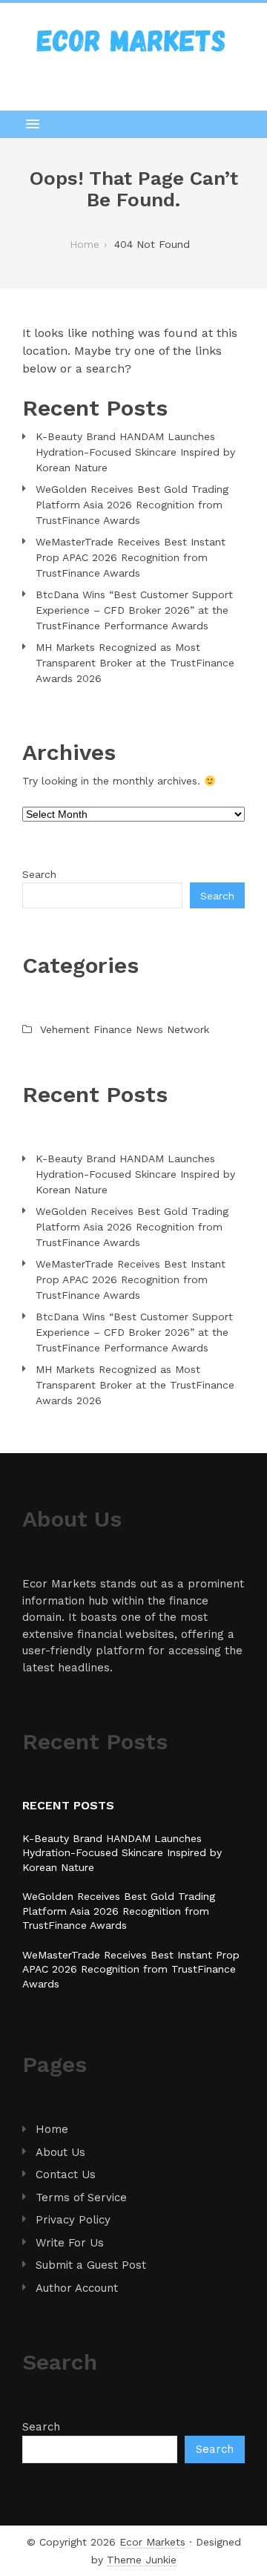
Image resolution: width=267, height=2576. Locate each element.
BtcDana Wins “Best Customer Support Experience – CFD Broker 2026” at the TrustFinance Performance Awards (134, 610)
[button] (133, 124)
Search (39, 874)
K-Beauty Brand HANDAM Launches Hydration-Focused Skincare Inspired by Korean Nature (135, 452)
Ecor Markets (152, 2542)
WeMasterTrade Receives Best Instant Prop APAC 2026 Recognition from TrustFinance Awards (131, 557)
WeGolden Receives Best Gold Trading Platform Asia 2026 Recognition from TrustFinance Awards (132, 505)
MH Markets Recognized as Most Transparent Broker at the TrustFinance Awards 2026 (135, 663)
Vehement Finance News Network (125, 1029)
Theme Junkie (142, 2560)
